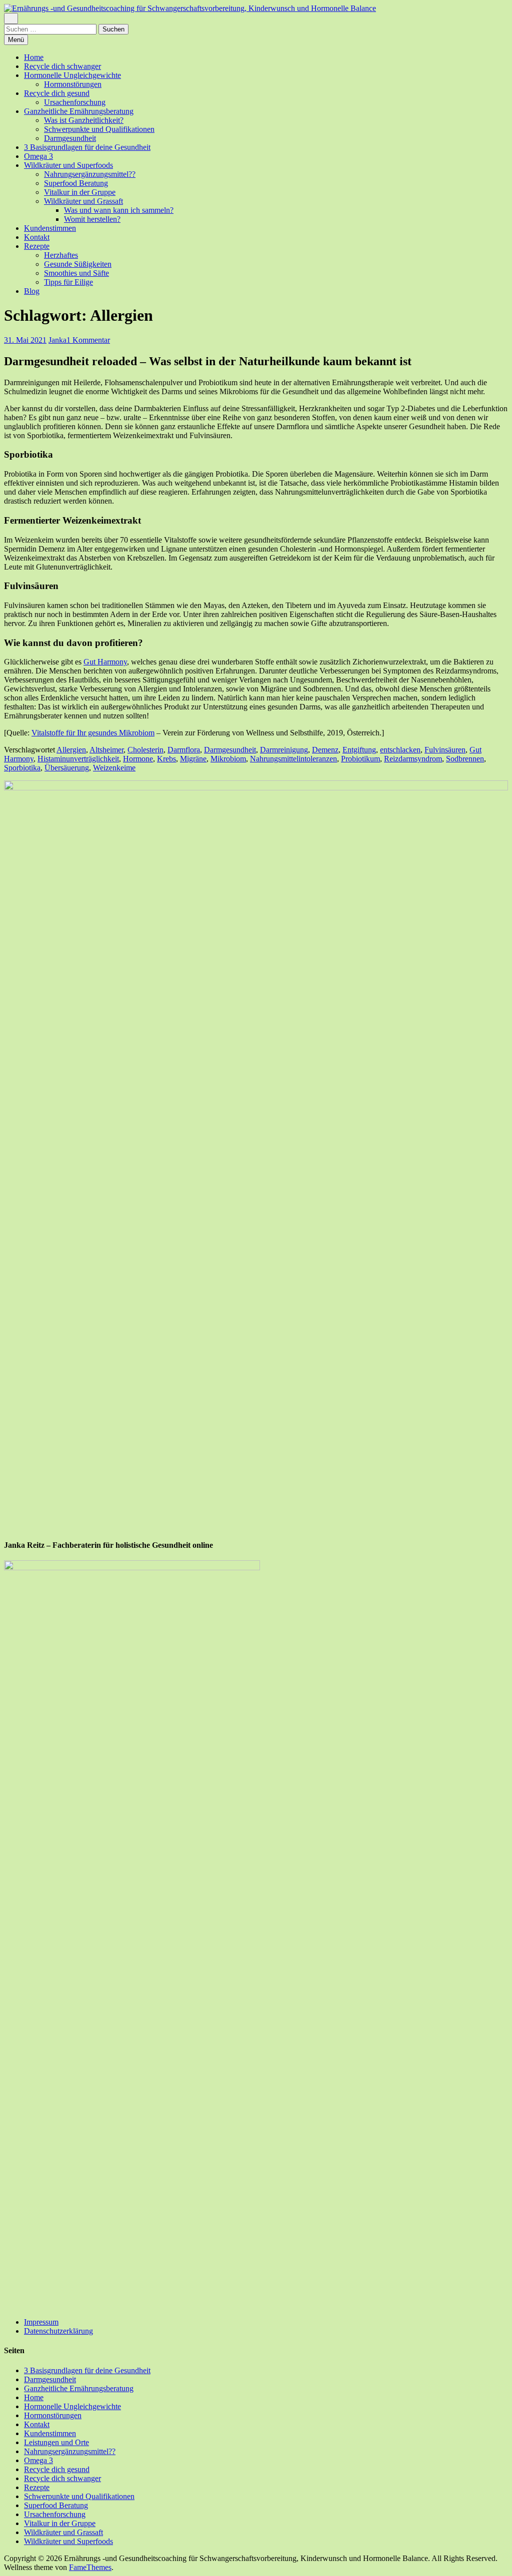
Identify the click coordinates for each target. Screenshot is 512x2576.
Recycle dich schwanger (62, 66)
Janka (57, 340)
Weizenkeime (114, 768)
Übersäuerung (67, 768)
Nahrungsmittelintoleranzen (293, 759)
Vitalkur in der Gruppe (80, 192)
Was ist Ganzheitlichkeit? (84, 120)
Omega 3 (38, 156)
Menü (16, 40)
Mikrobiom (228, 759)
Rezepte (37, 246)
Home (34, 57)
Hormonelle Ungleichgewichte (72, 75)
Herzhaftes (61, 255)
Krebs (166, 759)
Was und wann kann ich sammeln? (119, 210)
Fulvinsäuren (445, 750)
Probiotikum (360, 759)
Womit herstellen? (92, 219)
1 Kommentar (88, 340)
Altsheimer (106, 750)
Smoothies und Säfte (76, 273)
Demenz (325, 750)
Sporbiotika (22, 768)
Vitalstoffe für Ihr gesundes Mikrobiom (93, 733)
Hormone (138, 759)
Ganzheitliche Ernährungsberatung (79, 111)
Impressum (41, 2322)
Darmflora (184, 750)
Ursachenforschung (75, 102)
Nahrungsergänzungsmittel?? (90, 174)
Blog (32, 291)
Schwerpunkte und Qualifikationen (99, 129)
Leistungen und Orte (56, 2442)
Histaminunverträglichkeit (78, 759)
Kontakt (37, 237)
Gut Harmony (105, 662)
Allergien (71, 750)
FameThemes (90, 2567)
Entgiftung (359, 750)
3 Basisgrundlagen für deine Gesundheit (87, 147)
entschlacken (400, 750)
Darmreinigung (284, 750)
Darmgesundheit (70, 138)
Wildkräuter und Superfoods (68, 165)
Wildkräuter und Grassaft (83, 201)
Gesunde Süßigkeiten (78, 264)
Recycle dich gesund (57, 93)
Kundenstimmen (50, 228)
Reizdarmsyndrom (413, 759)
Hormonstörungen (73, 84)
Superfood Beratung (76, 183)
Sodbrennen (465, 759)
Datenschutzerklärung (58, 2331)
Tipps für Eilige (68, 282)
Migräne (193, 759)
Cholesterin (145, 750)
